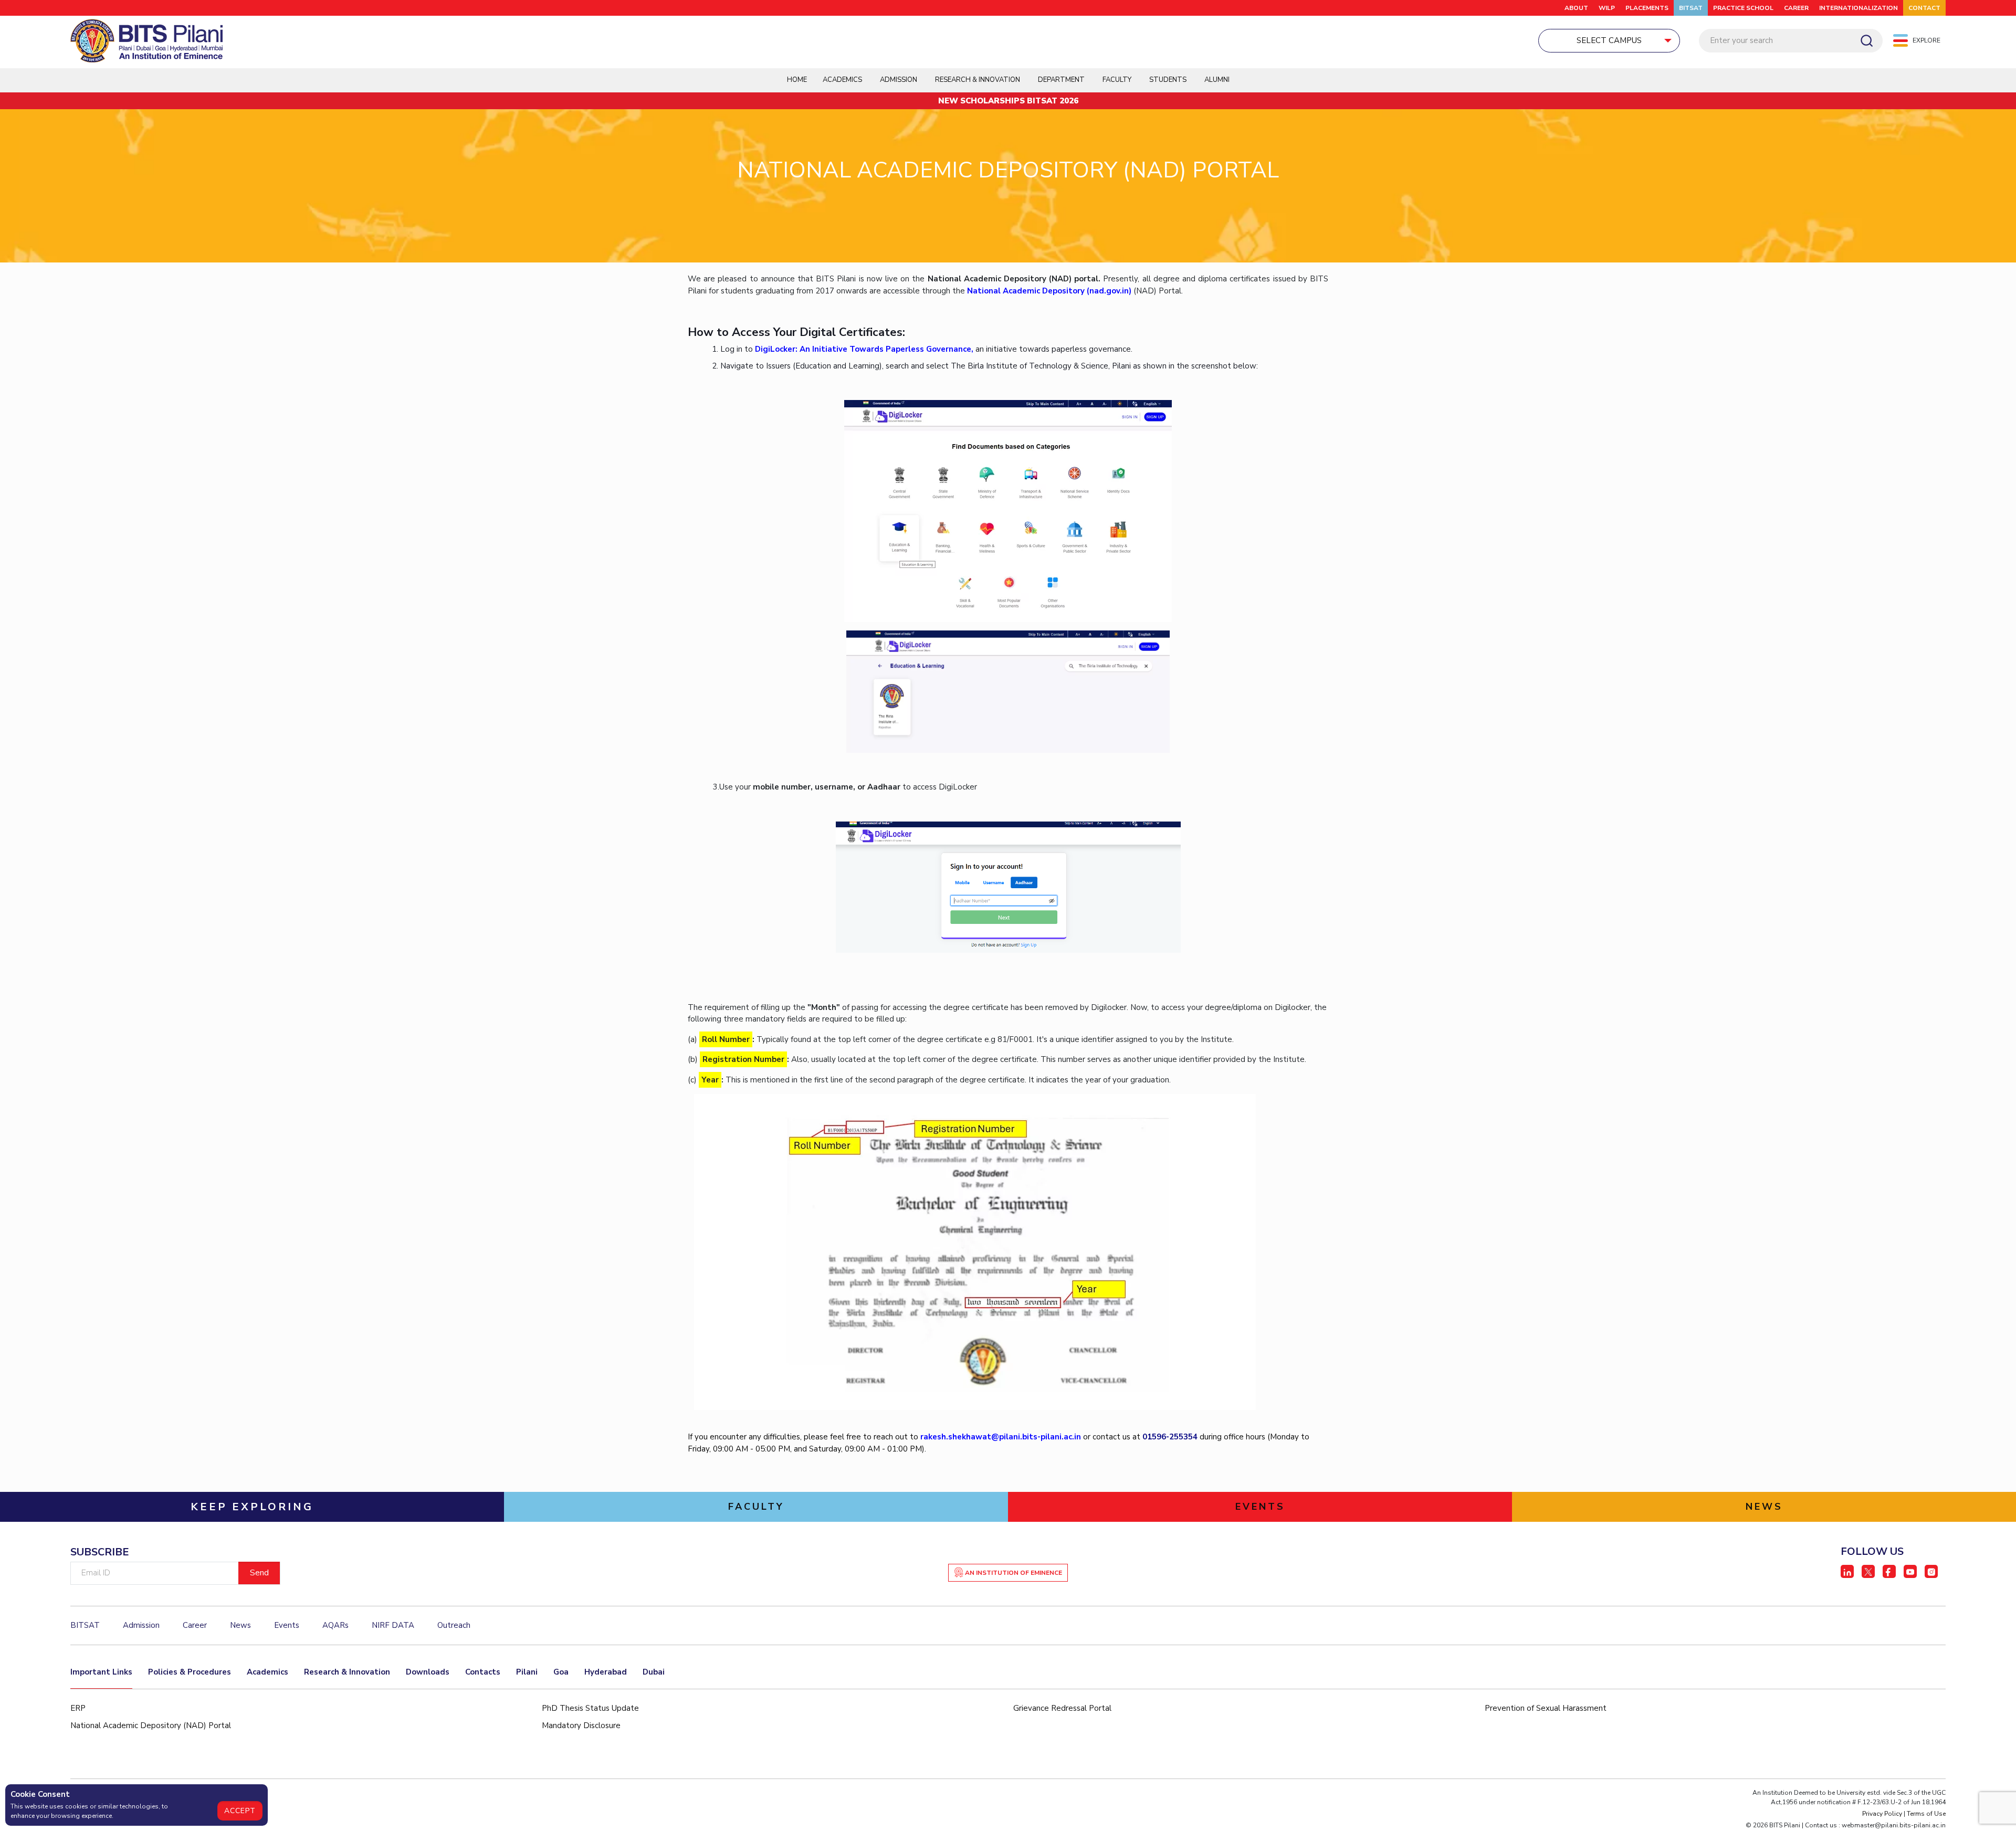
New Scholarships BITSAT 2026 (1008, 101)
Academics (267, 1672)
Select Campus (1609, 40)
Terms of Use (1926, 1814)
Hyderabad (606, 1672)
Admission (899, 80)
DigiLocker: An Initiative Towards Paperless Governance (863, 349)
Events (287, 1625)
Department (1061, 80)
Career (1796, 8)
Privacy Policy (1882, 1814)
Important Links (101, 1672)
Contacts (483, 1672)
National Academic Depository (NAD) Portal (151, 1725)
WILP (1607, 8)
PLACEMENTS (1647, 8)
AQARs (335, 1625)
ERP (78, 1708)
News (240, 1625)
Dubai (654, 1672)
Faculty (1117, 80)
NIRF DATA (393, 1625)
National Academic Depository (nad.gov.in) (1049, 291)
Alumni (1217, 80)
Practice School (1743, 8)
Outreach (454, 1625)
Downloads (428, 1672)
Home (797, 80)
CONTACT (1924, 8)
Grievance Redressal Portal (1062, 1708)
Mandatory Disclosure (581, 1725)
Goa (561, 1672)
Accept (240, 1811)
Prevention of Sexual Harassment (1546, 1708)
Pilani (527, 1672)
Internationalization (1858, 8)
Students (1168, 80)
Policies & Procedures (190, 1672)
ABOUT (1576, 8)
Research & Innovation (347, 1672)
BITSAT (1691, 8)
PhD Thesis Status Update (590, 1708)
